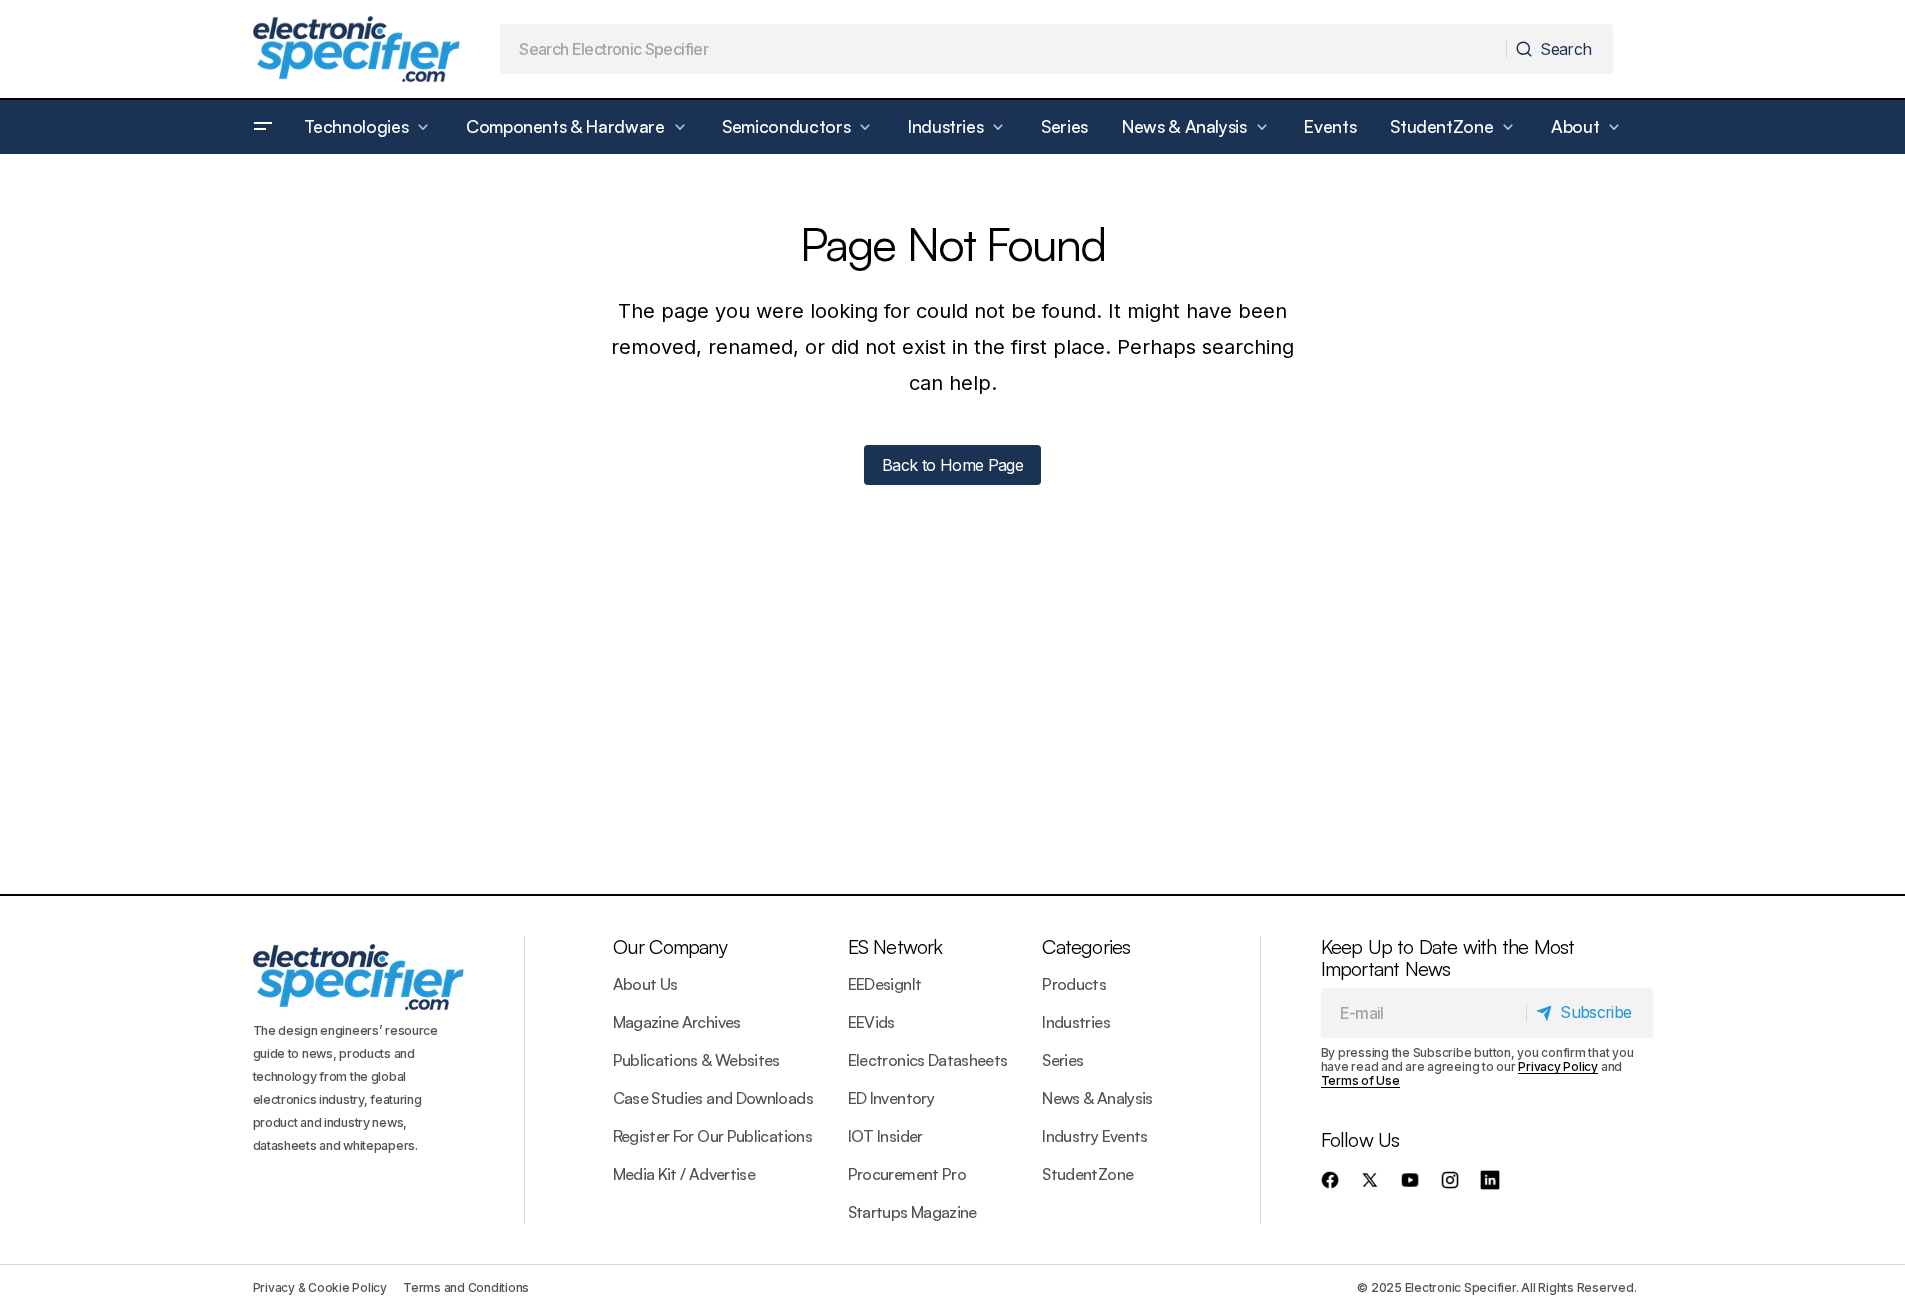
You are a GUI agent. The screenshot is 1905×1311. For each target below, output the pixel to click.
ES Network (895, 946)
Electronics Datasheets (928, 1060)
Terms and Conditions (466, 1287)
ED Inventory (891, 1098)
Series (1062, 1060)
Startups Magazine (912, 1212)
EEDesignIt (885, 984)
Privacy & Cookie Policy (320, 1287)
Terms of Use (1360, 1080)
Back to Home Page (952, 465)
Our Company (670, 946)
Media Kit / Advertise (684, 1174)
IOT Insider (885, 1136)
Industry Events (1094, 1136)
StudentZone (1087, 1174)
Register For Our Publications (712, 1136)
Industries (1076, 1022)
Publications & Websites (696, 1060)
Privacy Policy (1558, 1066)
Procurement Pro (907, 1174)
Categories (1086, 946)
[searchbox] (1003, 49)
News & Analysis (1097, 1098)
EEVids (871, 1022)
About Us (645, 984)
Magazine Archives (677, 1022)
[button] (263, 127)
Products (1074, 984)
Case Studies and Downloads (713, 1098)
